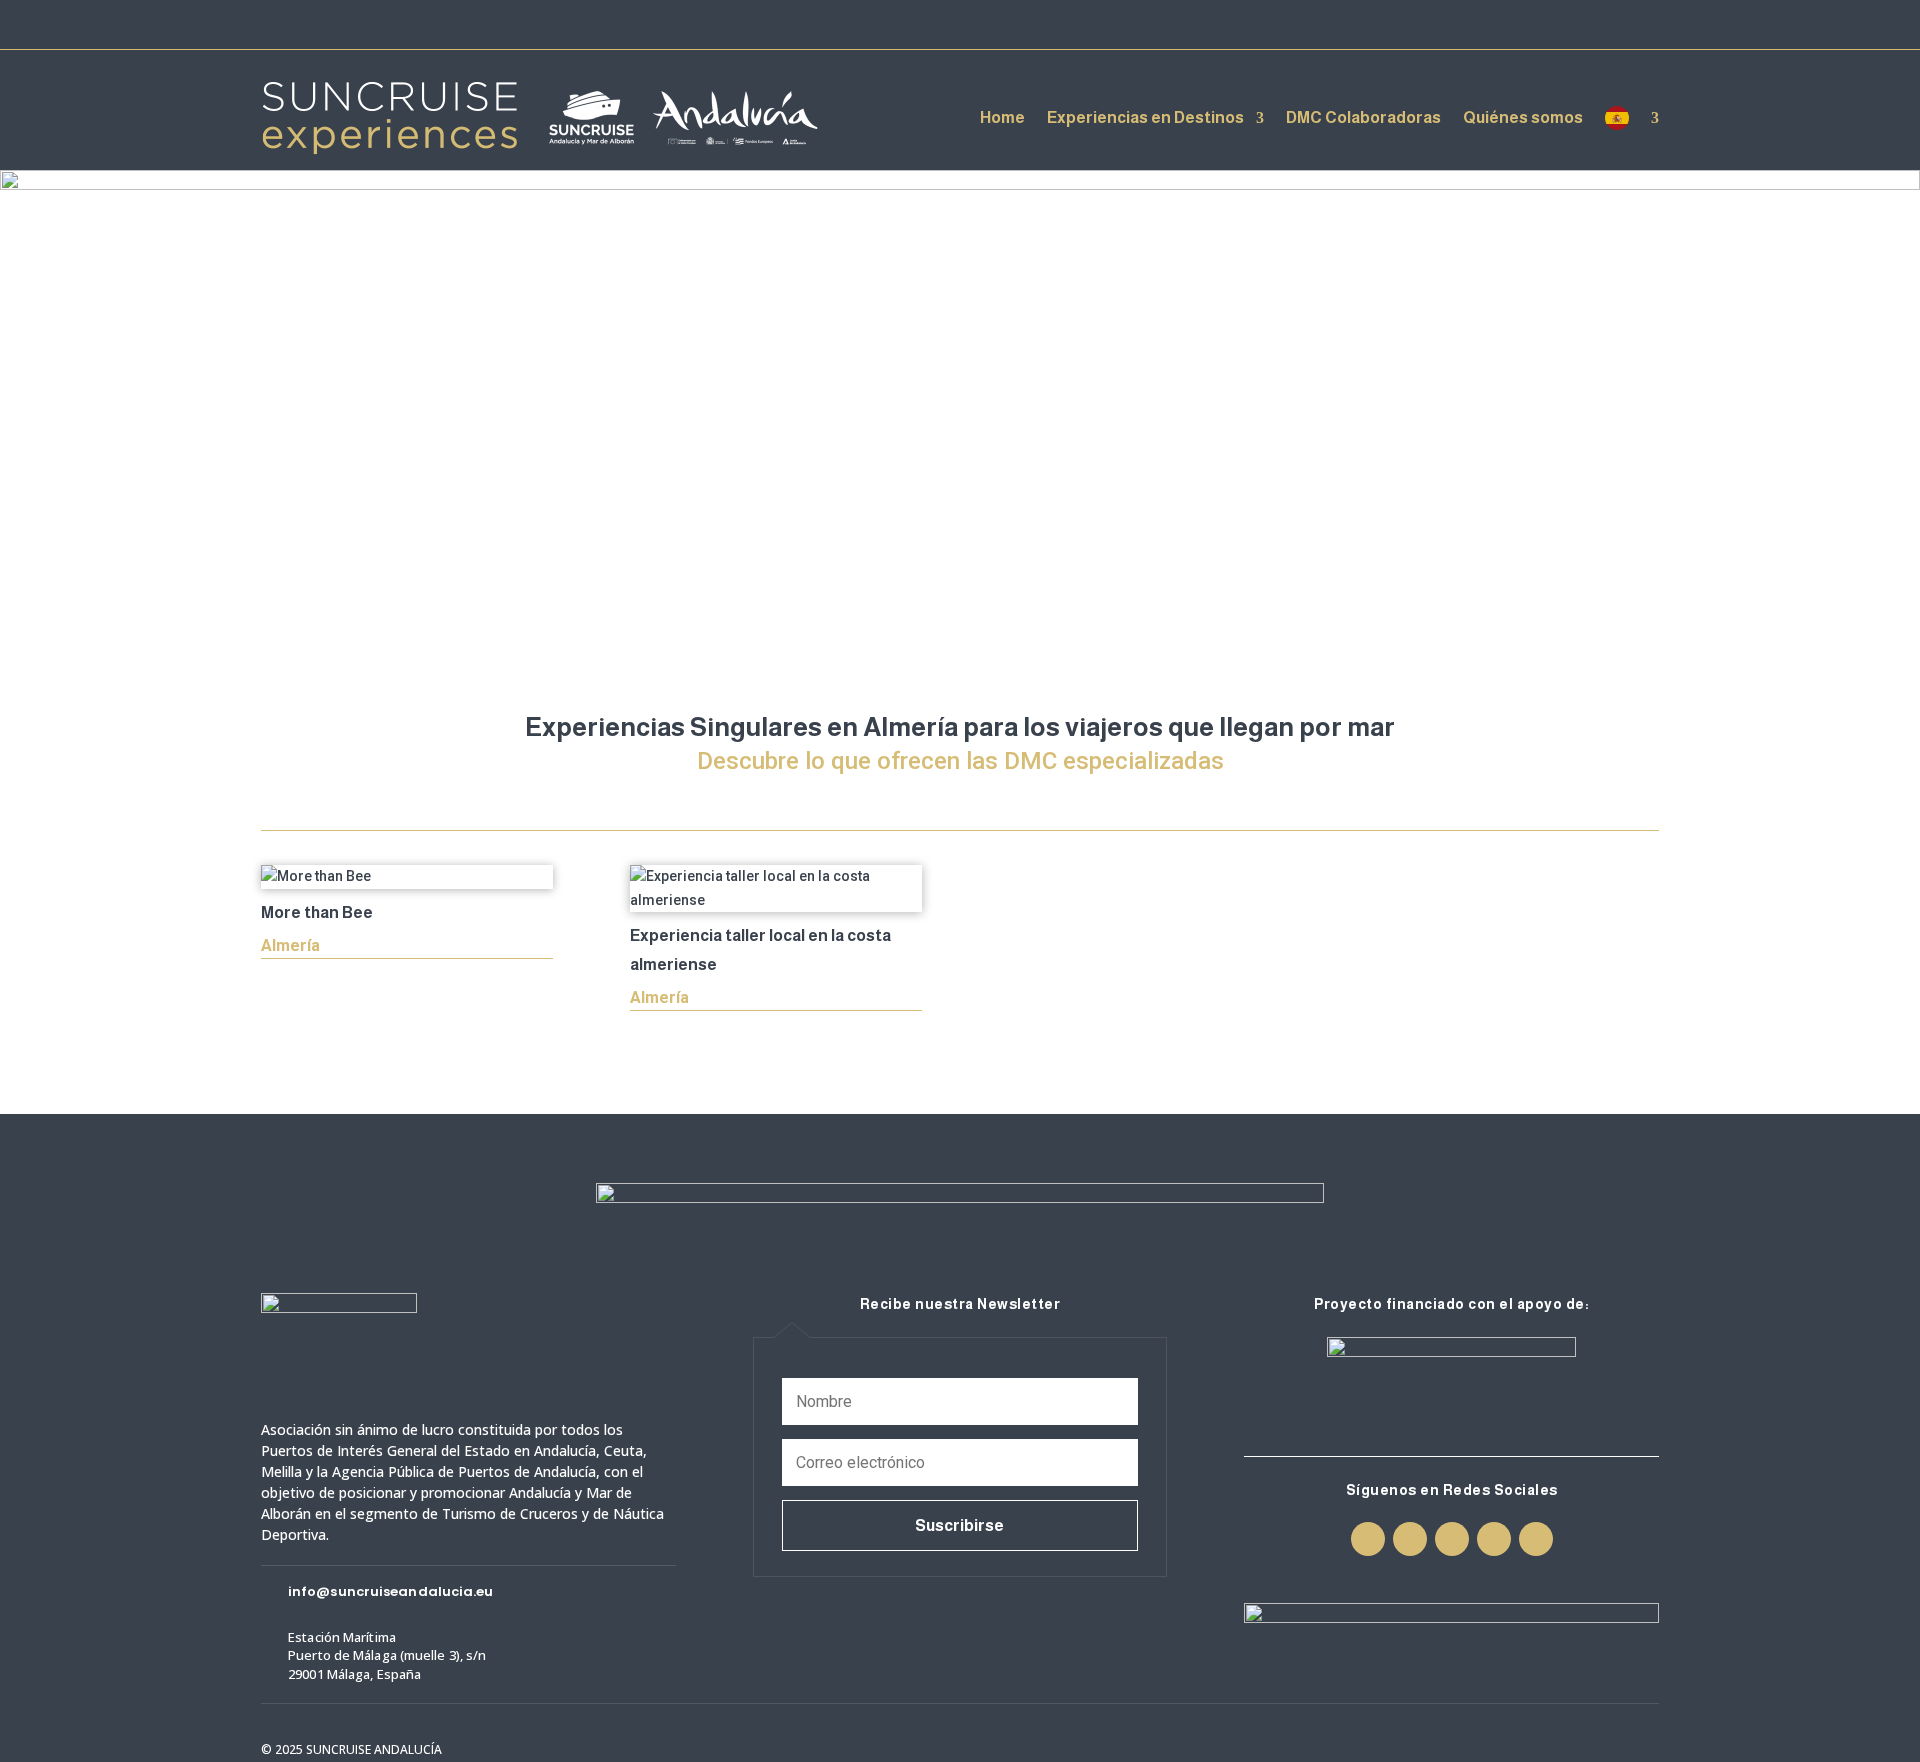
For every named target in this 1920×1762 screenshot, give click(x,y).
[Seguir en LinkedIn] (1645, 24)
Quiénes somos (1523, 117)
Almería (290, 945)
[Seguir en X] (1573, 24)
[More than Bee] (407, 877)
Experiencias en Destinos (1145, 117)
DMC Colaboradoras (1363, 117)
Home (1002, 117)
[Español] (1632, 118)
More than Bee (317, 912)
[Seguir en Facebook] (1501, 24)
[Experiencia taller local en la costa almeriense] (776, 889)
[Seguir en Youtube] (1609, 24)
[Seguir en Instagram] (1537, 24)
